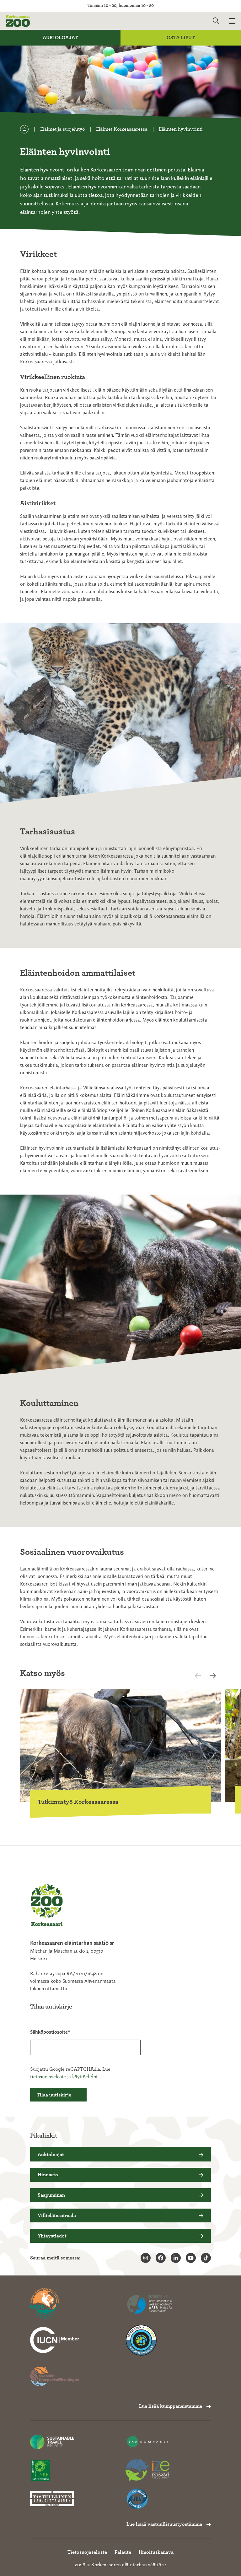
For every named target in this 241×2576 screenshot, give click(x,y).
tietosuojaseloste (48, 2077)
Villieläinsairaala (57, 2215)
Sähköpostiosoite (49, 2032)
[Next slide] (215, 1676)
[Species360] (150, 2340)
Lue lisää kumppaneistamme (171, 2406)
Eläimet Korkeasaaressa (122, 129)
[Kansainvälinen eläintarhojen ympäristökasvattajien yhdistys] (147, 2470)
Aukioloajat (60, 38)
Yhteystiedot (52, 2236)
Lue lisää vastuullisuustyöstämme (164, 2524)
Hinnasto (48, 2175)
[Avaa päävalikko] (235, 21)
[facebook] (161, 2258)
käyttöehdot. (85, 2077)
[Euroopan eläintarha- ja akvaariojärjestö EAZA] (55, 2304)
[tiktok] (206, 2258)
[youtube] (191, 2258)
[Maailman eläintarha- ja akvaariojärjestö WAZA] (150, 2304)
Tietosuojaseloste (87, 2552)
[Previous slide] (203, 1676)
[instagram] (146, 2258)
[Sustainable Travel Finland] (52, 2442)
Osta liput (181, 38)
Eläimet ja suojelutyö (62, 129)
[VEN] (147, 2499)
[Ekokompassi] (147, 2442)
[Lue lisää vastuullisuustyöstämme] (55, 2340)
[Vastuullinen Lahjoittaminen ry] (52, 2499)
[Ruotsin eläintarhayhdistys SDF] (55, 2377)
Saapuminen (51, 2195)
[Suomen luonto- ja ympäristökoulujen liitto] (52, 2470)
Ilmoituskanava (156, 2552)
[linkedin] (176, 2258)
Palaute (123, 2552)
